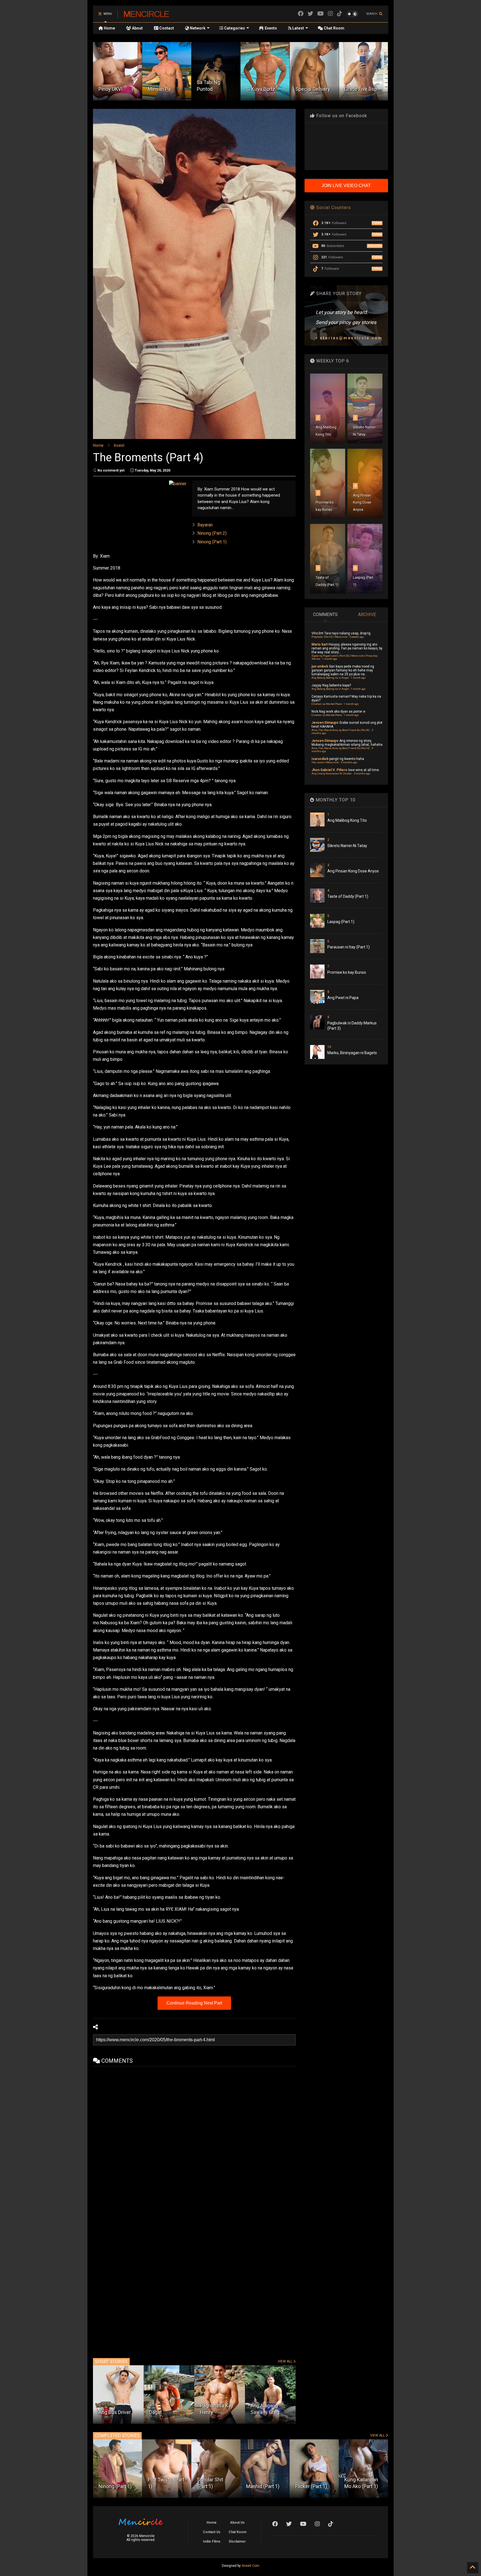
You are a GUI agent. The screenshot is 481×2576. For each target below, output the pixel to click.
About (137, 28)
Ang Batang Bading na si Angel (330, 678)
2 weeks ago (357, 637)
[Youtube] (321, 14)
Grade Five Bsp (262, 89)
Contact (166, 28)
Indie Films (212, 2541)
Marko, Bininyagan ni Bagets (352, 1053)
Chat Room (334, 28)
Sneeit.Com (251, 2566)
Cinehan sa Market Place (327, 704)
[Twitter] (310, 14)
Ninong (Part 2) (212, 533)
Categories (234, 28)
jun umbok (320, 666)
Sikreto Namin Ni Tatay (347, 846)
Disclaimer (237, 2541)
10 (329, 1047)
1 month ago (330, 659)
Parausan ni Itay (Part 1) (349, 947)
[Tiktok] (340, 14)
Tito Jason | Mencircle (325, 762)
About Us (237, 2523)
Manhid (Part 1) (213, 2486)
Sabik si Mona (359, 89)
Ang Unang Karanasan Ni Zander (332, 773)
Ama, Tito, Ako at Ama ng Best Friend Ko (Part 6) (341, 748)
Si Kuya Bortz (162, 89)
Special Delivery (214, 89)
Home (109, 28)
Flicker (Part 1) (262, 2486)
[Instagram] (330, 14)
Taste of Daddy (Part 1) (348, 896)
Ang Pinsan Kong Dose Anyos (362, 502)
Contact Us (212, 2532)
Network (197, 28)
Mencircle (146, 14)
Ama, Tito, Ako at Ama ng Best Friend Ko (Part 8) (341, 730)
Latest (298, 28)
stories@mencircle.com (351, 338)
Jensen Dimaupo (325, 723)
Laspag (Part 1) (341, 922)
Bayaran (205, 525)
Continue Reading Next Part (194, 2003)
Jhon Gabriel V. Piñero (329, 770)
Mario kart (320, 644)
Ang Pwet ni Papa (343, 998)
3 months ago (349, 762)
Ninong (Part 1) (212, 542)
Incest (119, 445)
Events (270, 28)
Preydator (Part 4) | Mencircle (329, 637)
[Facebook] (301, 14)
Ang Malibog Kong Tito (347, 820)
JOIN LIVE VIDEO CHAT (346, 186)
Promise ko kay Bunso (347, 972)
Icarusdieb (320, 759)
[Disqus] (194, 2136)
